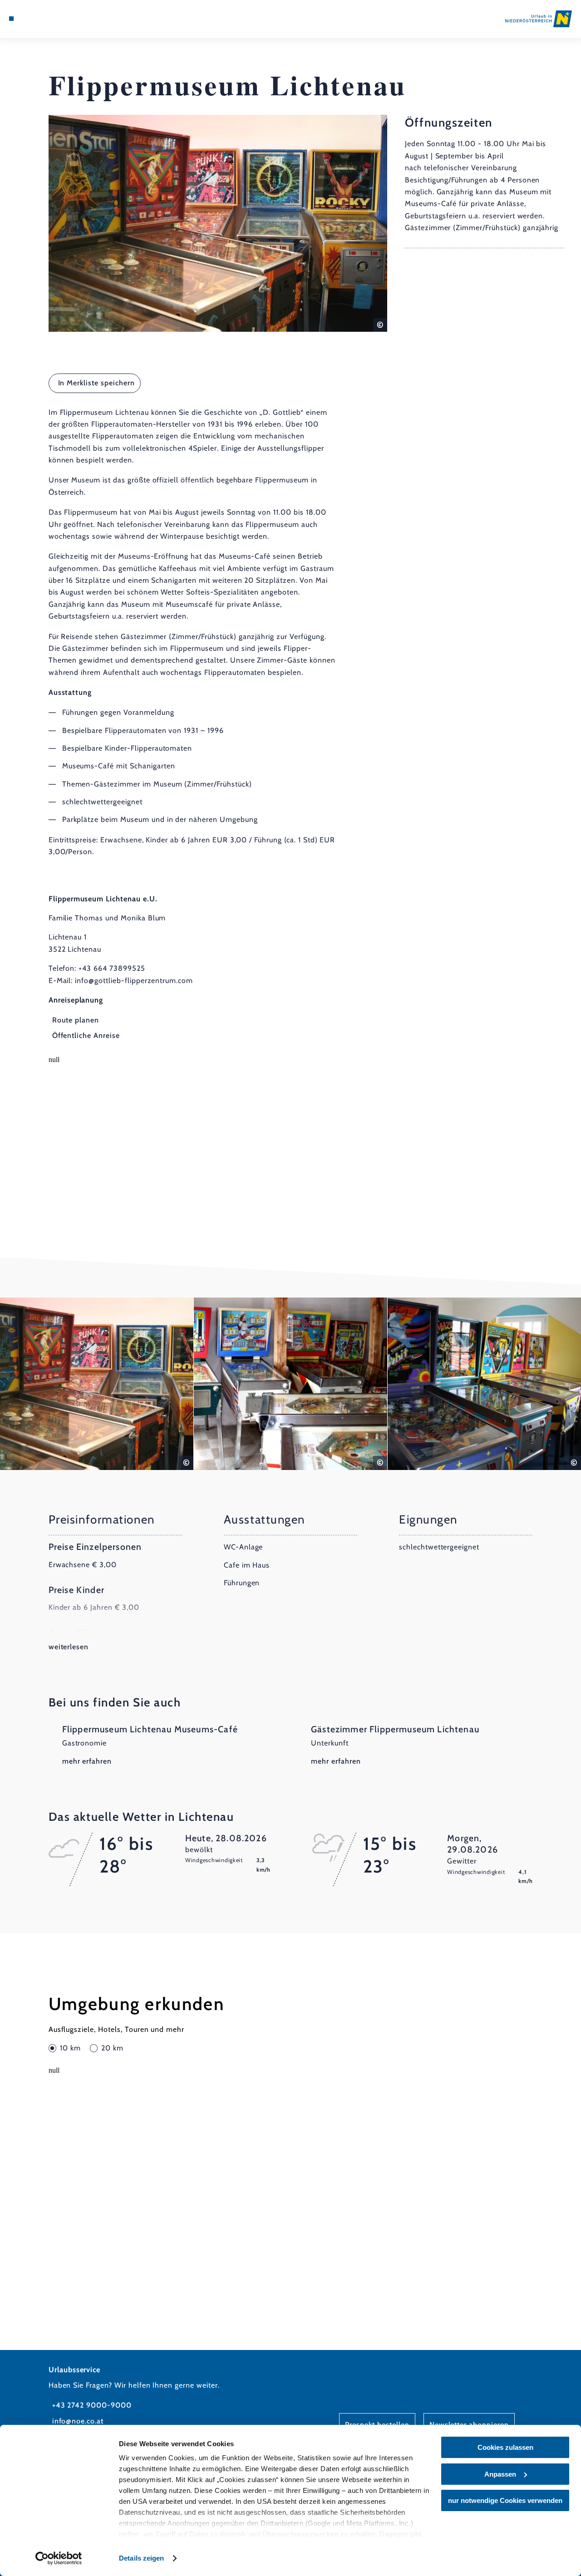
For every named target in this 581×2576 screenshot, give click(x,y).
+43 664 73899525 (112, 968)
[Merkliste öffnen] (43, 19)
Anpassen (500, 2474)
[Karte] (32, 19)
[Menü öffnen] (11, 19)
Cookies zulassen (505, 2447)
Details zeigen (141, 2558)
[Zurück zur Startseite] (539, 19)
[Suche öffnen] (53, 19)
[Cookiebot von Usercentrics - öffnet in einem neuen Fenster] (59, 2558)
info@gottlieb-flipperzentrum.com (134, 981)
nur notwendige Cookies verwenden (505, 2500)
